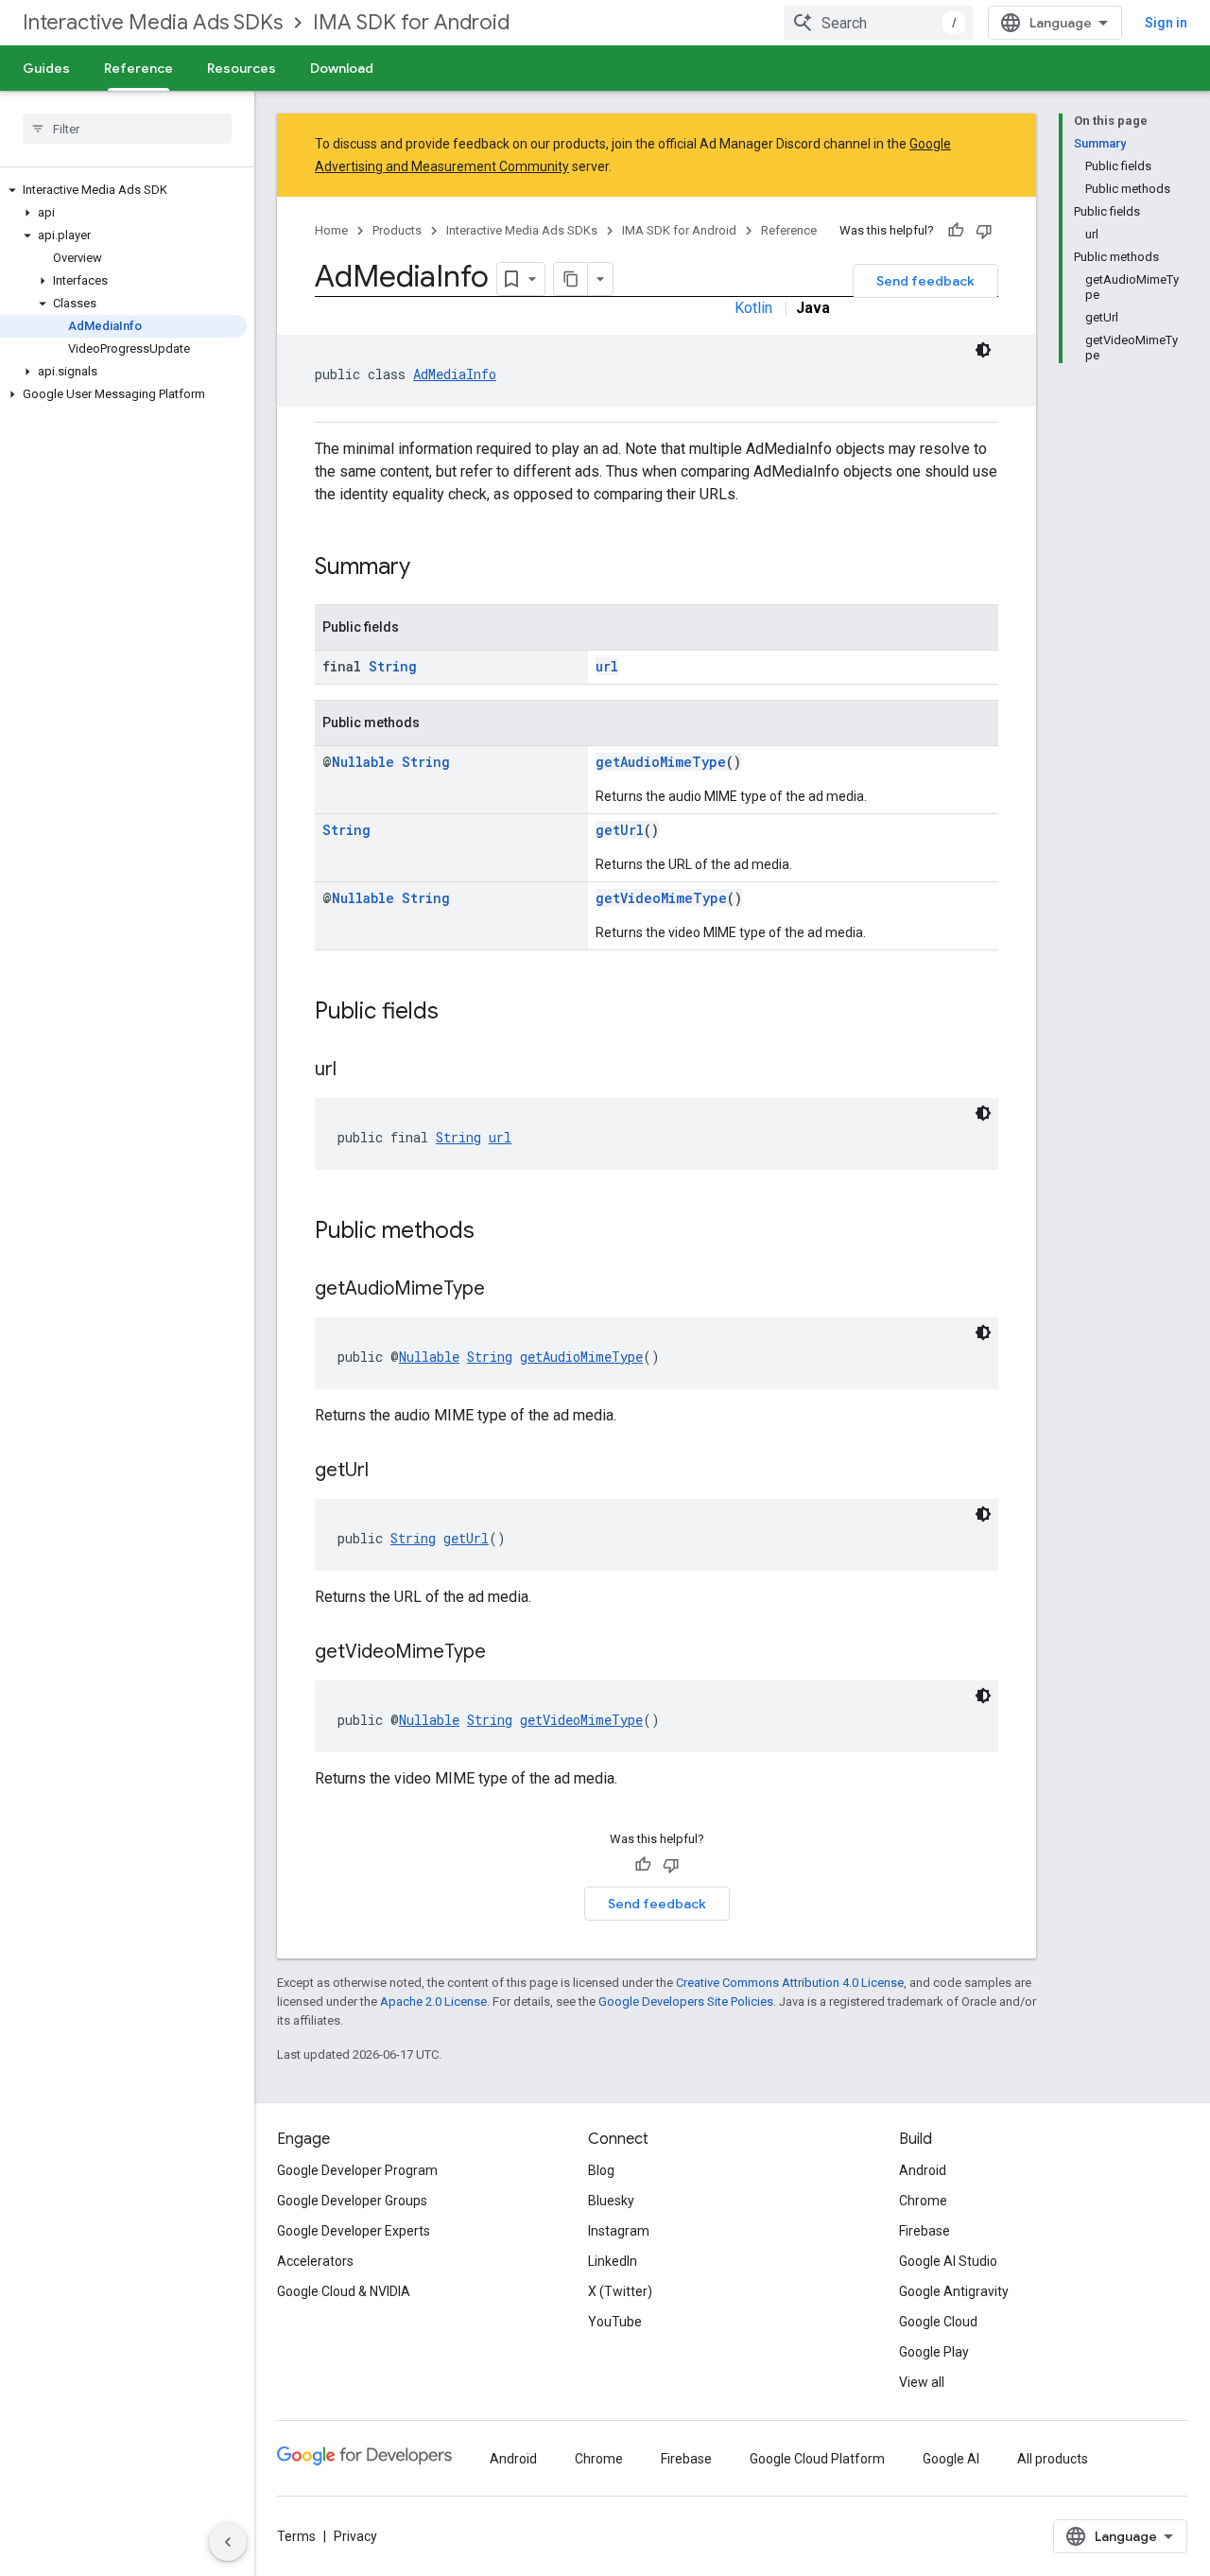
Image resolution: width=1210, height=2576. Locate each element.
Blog (601, 2170)
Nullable (363, 762)
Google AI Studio (948, 2261)
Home (331, 230)
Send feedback (925, 281)
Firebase (925, 2231)
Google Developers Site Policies (686, 2002)
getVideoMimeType (661, 898)
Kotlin (753, 308)
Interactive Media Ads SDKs (153, 22)
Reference (138, 68)
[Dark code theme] (983, 350)
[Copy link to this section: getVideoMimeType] (505, 1653)
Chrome (923, 2201)
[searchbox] (127, 129)
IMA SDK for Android (411, 22)
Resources (242, 68)
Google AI (951, 2459)
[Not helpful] (984, 231)
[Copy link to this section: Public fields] (458, 1013)
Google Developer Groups (352, 2201)
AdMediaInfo (455, 374)
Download (342, 68)
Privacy (355, 2536)
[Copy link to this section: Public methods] (493, 1232)
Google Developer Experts (354, 2231)
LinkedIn (613, 2261)
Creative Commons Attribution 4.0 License (790, 1983)
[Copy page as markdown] (571, 279)
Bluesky (611, 2201)
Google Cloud (938, 2322)
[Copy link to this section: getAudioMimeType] (504, 1290)
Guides (46, 68)
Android (923, 2170)
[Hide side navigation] (228, 2542)
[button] (123, 190)
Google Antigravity (954, 2291)
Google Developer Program (357, 2170)
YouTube (615, 2322)
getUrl (620, 830)
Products (397, 230)
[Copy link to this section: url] (355, 1070)
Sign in (1166, 23)
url (607, 666)
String (393, 666)
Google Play (934, 2352)
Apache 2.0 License (433, 2002)
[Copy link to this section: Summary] (429, 568)
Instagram (619, 2231)
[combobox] (878, 23)
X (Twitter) (620, 2291)
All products (1053, 2459)
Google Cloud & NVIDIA (344, 2291)
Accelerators (315, 2261)
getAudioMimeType (661, 762)
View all (922, 2382)
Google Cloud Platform (817, 2459)
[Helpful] (956, 231)
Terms (296, 2536)
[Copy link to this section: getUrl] (388, 1471)
